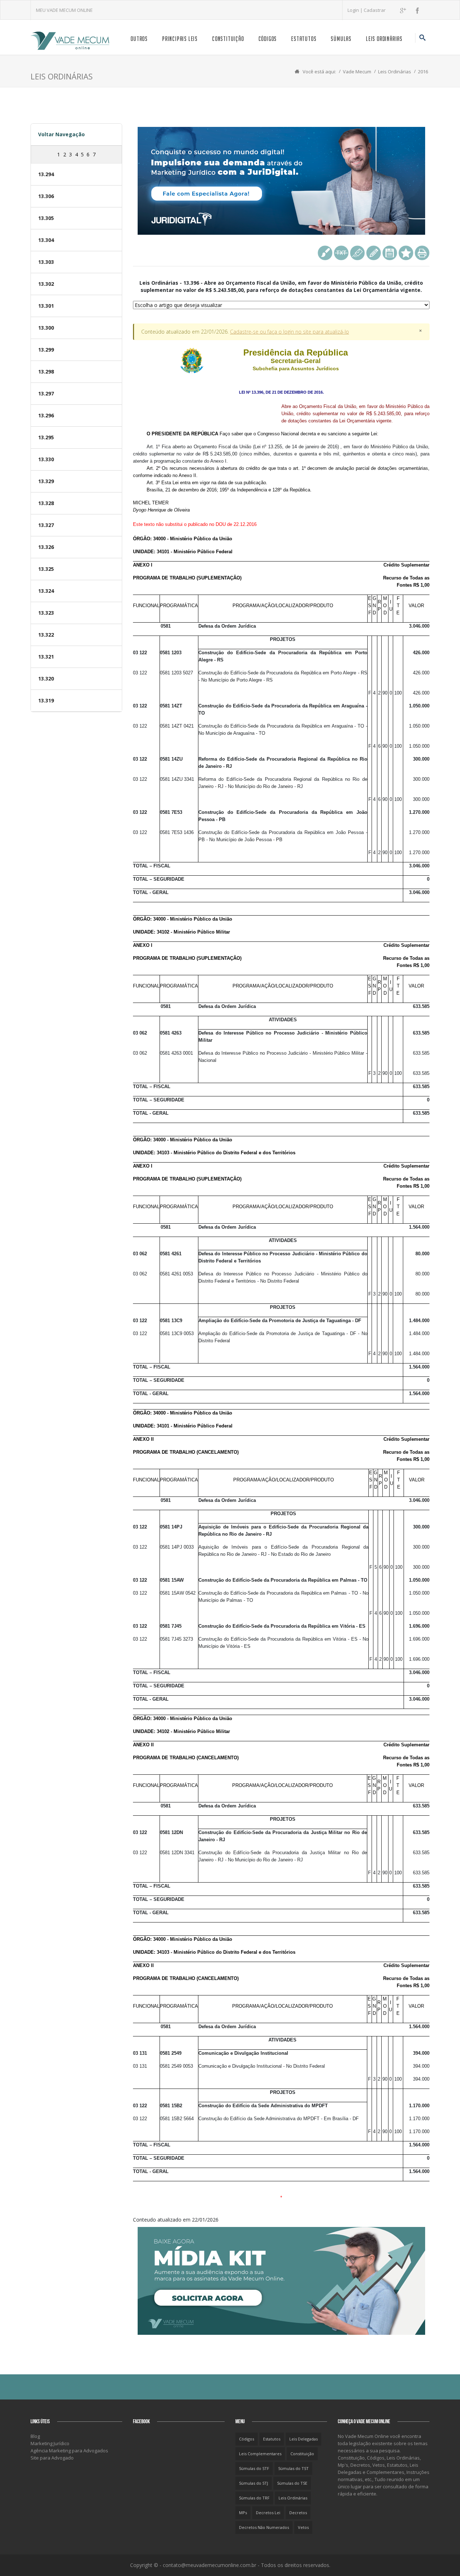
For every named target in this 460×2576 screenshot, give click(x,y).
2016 (423, 72)
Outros (139, 39)
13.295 (46, 437)
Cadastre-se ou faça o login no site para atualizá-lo (289, 332)
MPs (243, 2513)
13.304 (46, 240)
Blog (35, 2436)
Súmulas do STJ (254, 2483)
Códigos (268, 39)
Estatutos (304, 39)
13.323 (46, 613)
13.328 (46, 503)
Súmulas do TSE (292, 2483)
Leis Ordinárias (384, 39)
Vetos (303, 2527)
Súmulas (341, 39)
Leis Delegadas (303, 2439)
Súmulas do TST (293, 2468)
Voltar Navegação (61, 134)
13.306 (46, 196)
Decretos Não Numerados (264, 2527)
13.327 (46, 525)
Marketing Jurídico (50, 2443)
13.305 (46, 218)
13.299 (46, 350)
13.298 (46, 372)
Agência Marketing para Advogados (69, 2451)
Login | (356, 10)
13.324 (46, 591)
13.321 (46, 657)
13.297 (46, 393)
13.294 (46, 174)
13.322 (46, 635)
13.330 (46, 459)
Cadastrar (375, 10)
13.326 (46, 547)
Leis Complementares (260, 2454)
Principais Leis (180, 39)
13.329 (46, 481)
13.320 (46, 679)
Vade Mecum (357, 72)
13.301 (46, 306)
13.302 (46, 284)
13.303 (46, 262)
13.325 (46, 569)
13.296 (46, 415)
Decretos (298, 2513)
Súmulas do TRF (254, 2498)
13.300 (46, 328)
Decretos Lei (268, 2513)
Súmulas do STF (254, 2468)
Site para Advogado (52, 2458)
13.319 (46, 700)
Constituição (228, 39)
